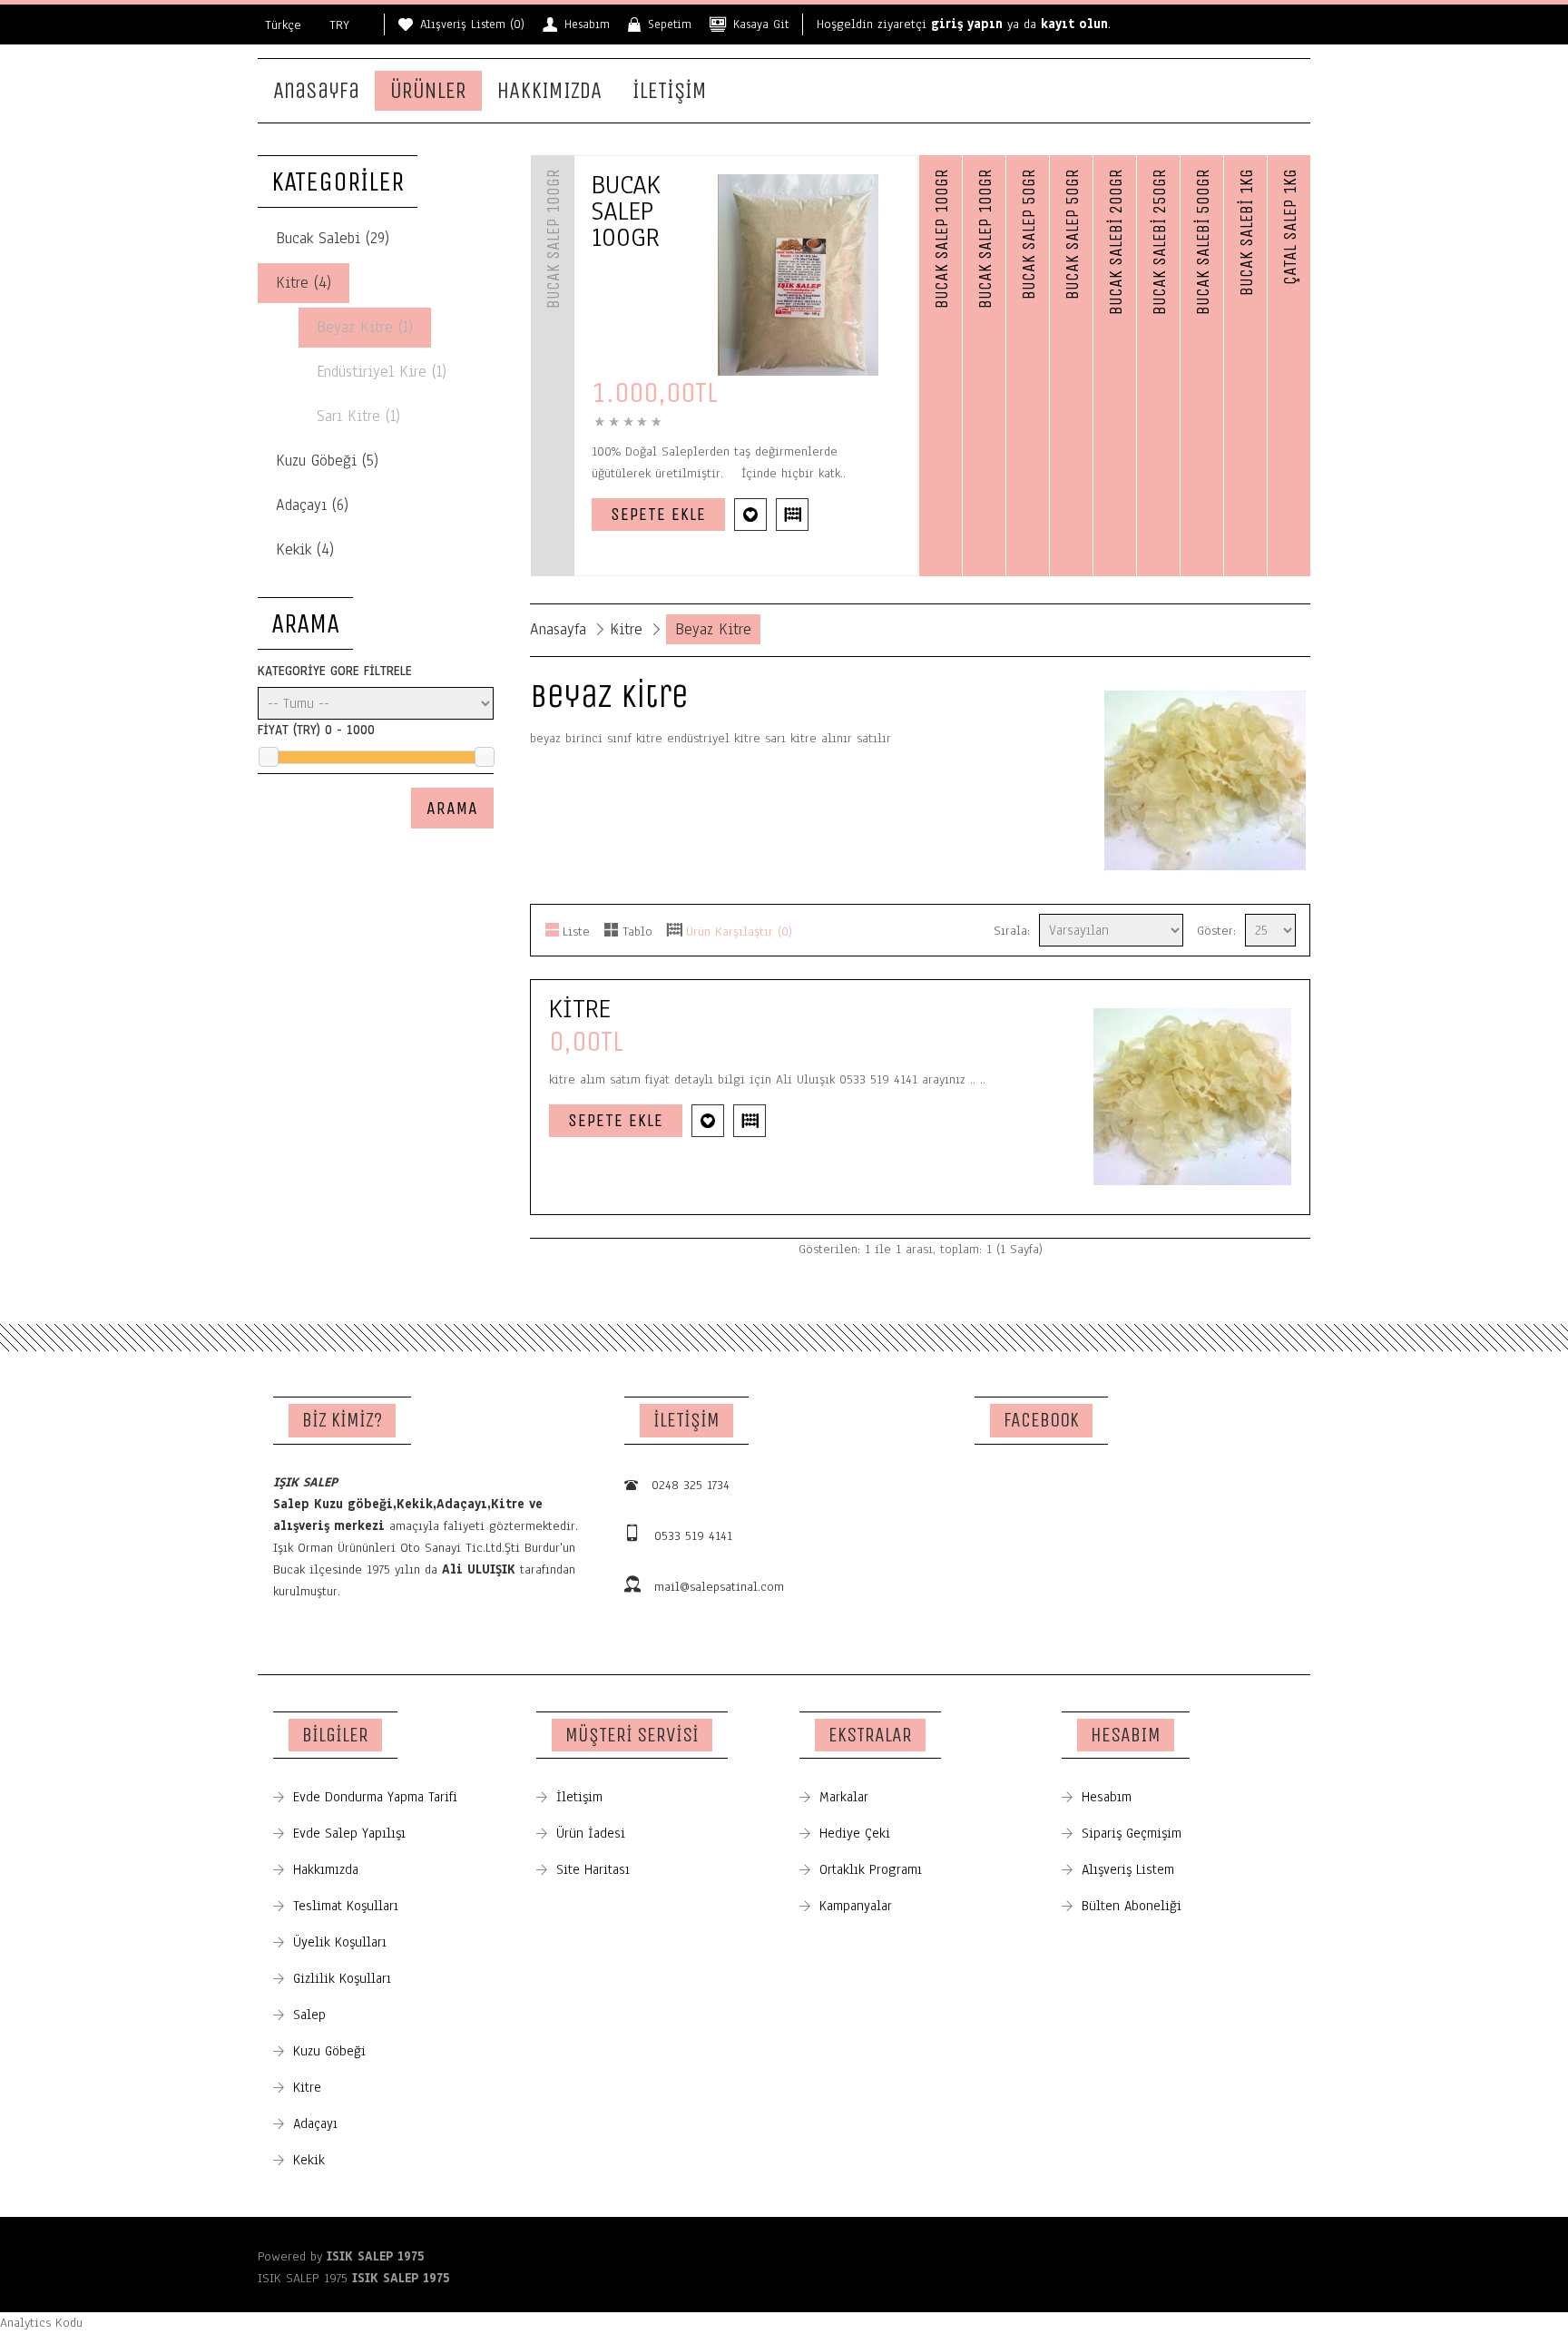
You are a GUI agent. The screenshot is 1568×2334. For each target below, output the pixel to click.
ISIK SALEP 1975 (375, 2256)
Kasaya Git (761, 25)
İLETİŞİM (670, 91)
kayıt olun (1074, 24)
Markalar (844, 1797)
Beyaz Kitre (713, 629)
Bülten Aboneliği (1132, 1906)
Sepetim (670, 25)
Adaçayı (315, 2123)
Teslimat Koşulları (346, 1906)
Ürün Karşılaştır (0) (739, 932)
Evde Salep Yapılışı (349, 1833)
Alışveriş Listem (1128, 1869)
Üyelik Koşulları (340, 1942)
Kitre (626, 629)
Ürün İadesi (591, 1833)
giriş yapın (967, 24)
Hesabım (587, 25)
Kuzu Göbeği (329, 2051)
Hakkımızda (326, 1869)
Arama (452, 808)
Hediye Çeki (855, 1833)
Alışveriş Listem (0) (472, 25)
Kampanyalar (856, 1906)
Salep (309, 2015)
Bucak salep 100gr (626, 211)
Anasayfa (316, 91)
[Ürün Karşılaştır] (792, 515)
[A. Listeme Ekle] (750, 515)
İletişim (579, 1797)
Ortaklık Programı (871, 1869)
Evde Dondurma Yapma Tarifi (375, 1797)
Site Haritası (593, 1869)
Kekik (309, 2160)
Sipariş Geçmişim (1132, 1833)
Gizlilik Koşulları (342, 1978)
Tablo (637, 932)
